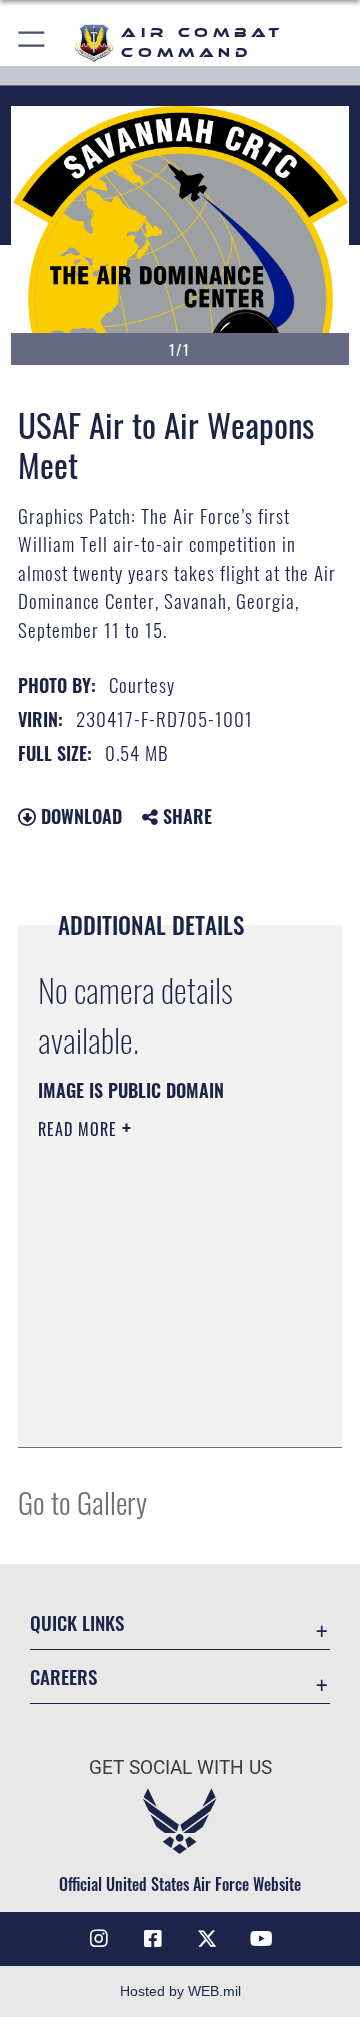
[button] (32, 42)
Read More (80, 1129)
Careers (63, 1676)
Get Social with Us (180, 1767)
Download (79, 816)
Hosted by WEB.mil (180, 1991)
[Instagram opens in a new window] (99, 1939)
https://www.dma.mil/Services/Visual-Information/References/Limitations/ (159, 1410)
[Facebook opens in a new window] (153, 1939)
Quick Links (77, 1622)
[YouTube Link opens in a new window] (261, 1939)
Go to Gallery (82, 1501)
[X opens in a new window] (207, 1939)
